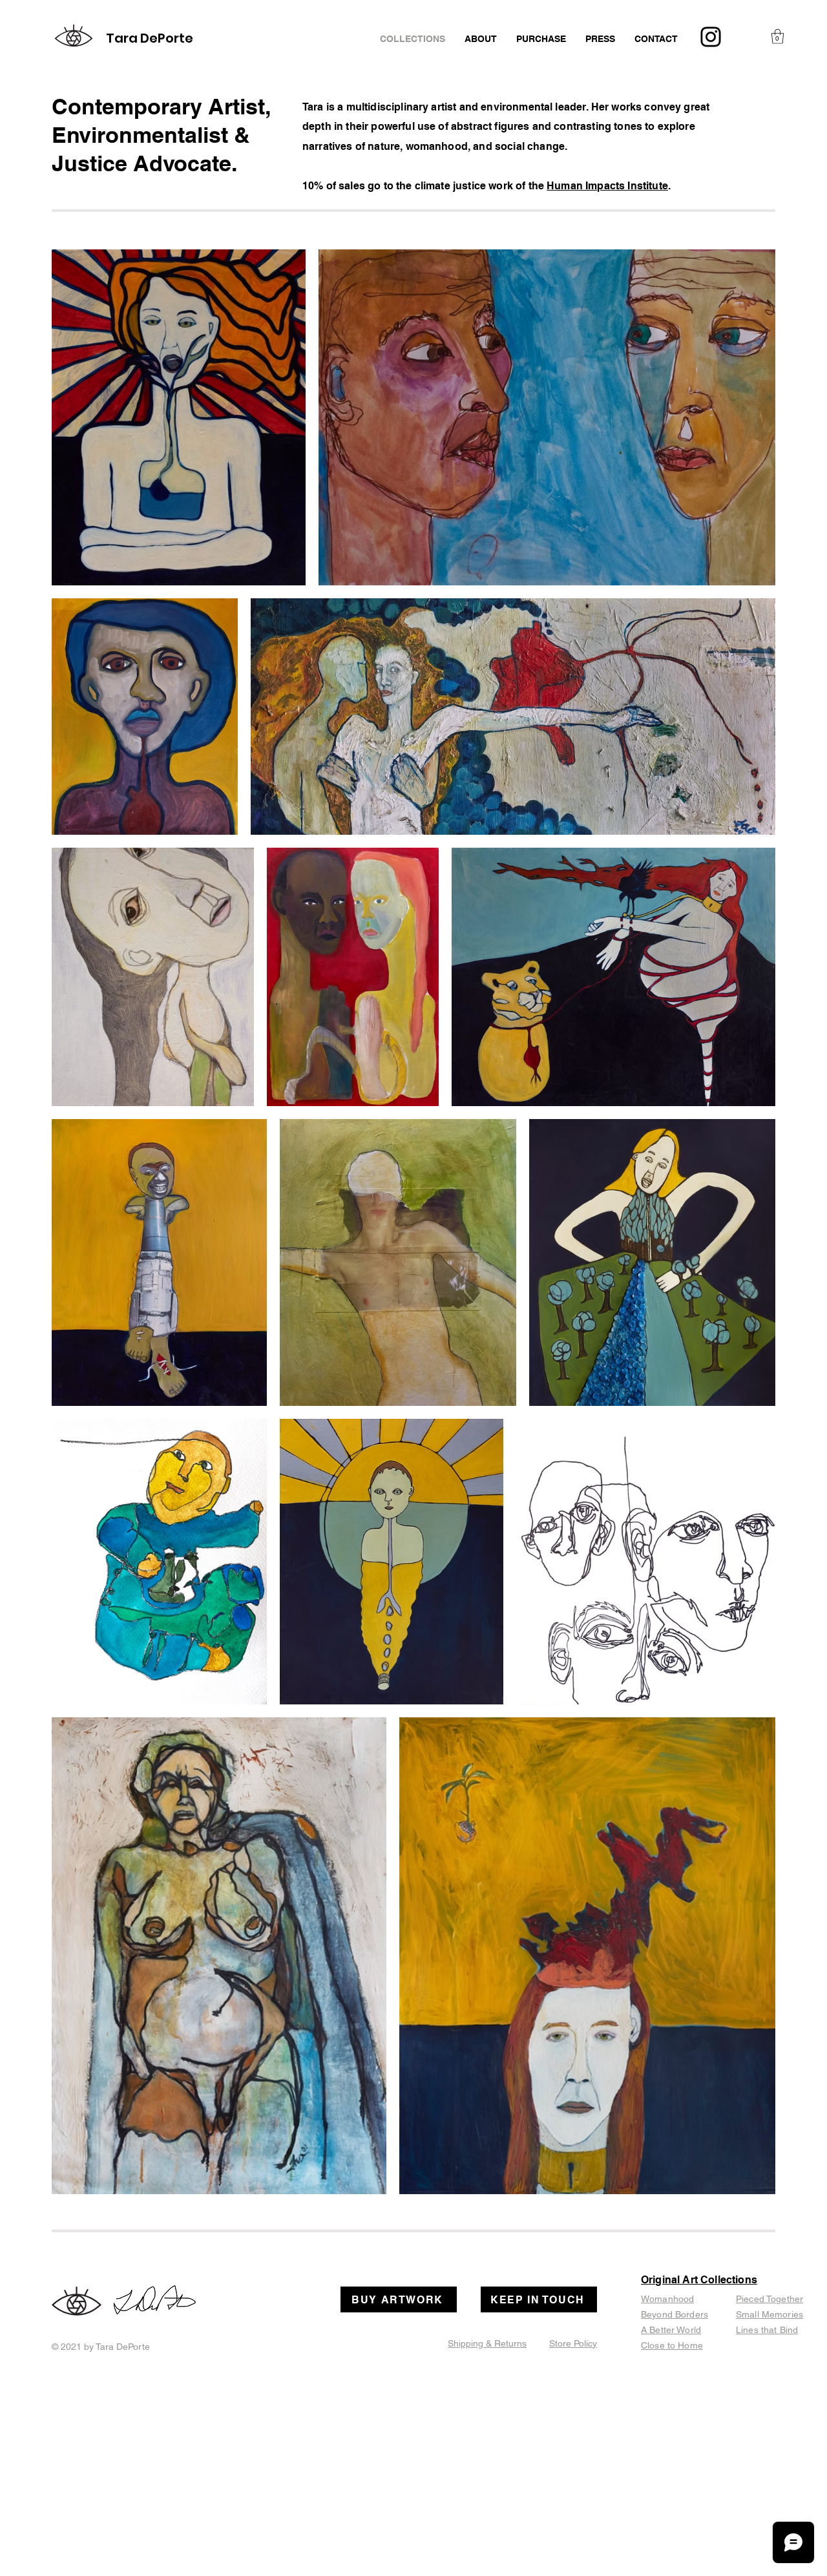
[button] (778, 37)
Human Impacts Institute (607, 186)
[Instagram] (711, 37)
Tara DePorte (150, 38)
